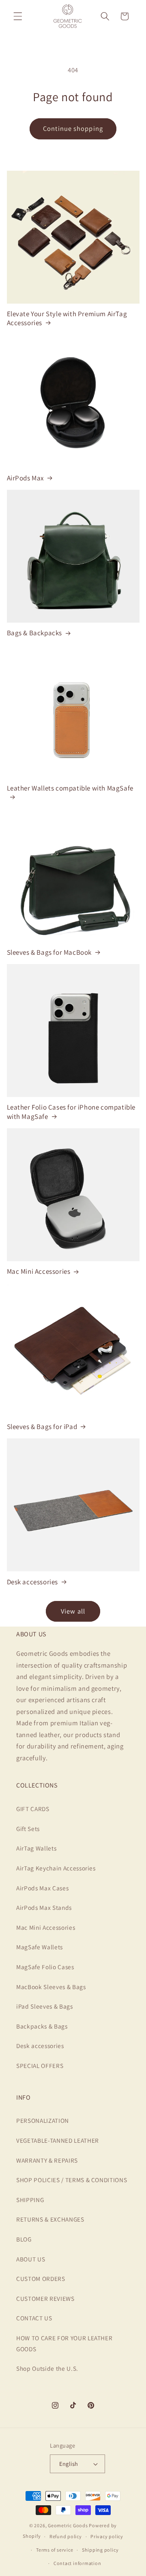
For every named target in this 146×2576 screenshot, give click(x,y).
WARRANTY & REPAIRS (47, 2160)
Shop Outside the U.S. (47, 2368)
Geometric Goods (68, 2525)
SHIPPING (30, 2200)
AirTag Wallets (36, 1848)
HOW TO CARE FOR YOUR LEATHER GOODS (64, 2343)
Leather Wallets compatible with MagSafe (70, 788)
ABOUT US (31, 2259)
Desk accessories (33, 1582)
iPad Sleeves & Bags (45, 2006)
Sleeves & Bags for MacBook (49, 952)
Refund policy (66, 2536)
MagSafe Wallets (40, 1947)
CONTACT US (34, 2318)
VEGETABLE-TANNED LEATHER (58, 2140)
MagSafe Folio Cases (45, 1967)
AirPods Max (26, 478)
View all (73, 1611)
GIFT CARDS (33, 1809)
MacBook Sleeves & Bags (51, 1987)
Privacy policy (107, 2536)
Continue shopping (73, 128)
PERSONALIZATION (43, 2120)
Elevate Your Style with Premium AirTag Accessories (67, 318)
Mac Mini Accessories (39, 1271)
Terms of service (55, 2550)
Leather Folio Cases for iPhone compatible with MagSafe (71, 1112)
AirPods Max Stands (44, 1907)
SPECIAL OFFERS (40, 2066)
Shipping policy (100, 2550)
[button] (18, 16)
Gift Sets (28, 1829)
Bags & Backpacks (35, 633)
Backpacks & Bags (42, 2026)
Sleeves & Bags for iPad (42, 1427)
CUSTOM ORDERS (41, 2278)
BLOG (24, 2239)
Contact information (77, 2563)
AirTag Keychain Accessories (56, 1868)
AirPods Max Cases (42, 1888)
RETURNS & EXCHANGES (50, 2219)
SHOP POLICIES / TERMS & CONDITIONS (72, 2180)
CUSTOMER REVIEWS (45, 2298)
